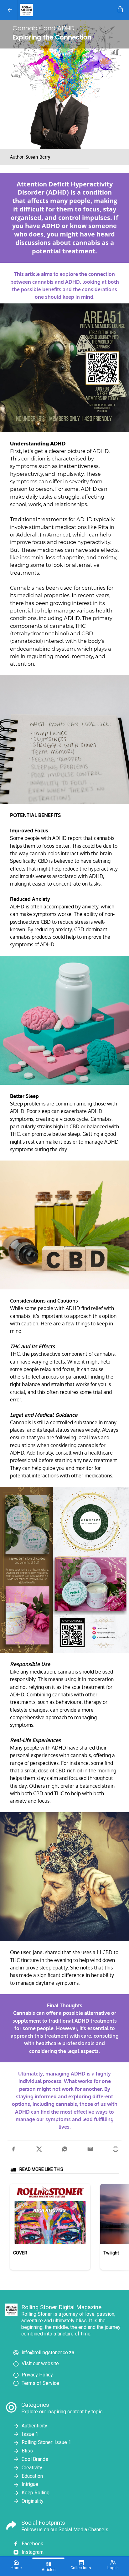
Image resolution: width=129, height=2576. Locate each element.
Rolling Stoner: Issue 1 (46, 2442)
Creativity (32, 2468)
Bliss (27, 2451)
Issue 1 (30, 2434)
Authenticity (34, 2426)
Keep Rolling (36, 2493)
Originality (33, 2501)
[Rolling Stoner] (67, 10)
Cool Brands (35, 2459)
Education (32, 2476)
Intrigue (30, 2484)
